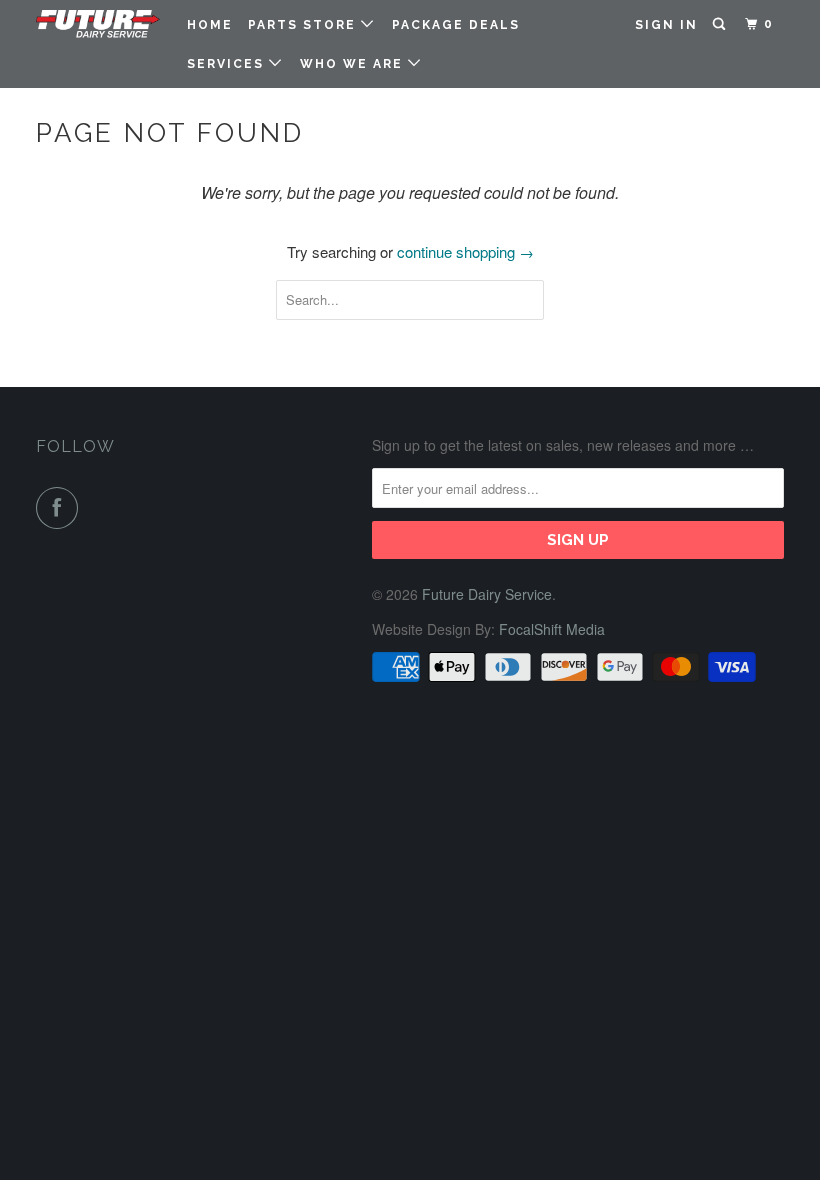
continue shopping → (465, 251)
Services (228, 64)
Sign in (666, 25)
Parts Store (304, 25)
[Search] (721, 24)
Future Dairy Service (487, 594)
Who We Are (354, 64)
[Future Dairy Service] (98, 25)
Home (210, 25)
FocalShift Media (552, 629)
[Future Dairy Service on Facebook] (61, 508)
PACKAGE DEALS (456, 25)
